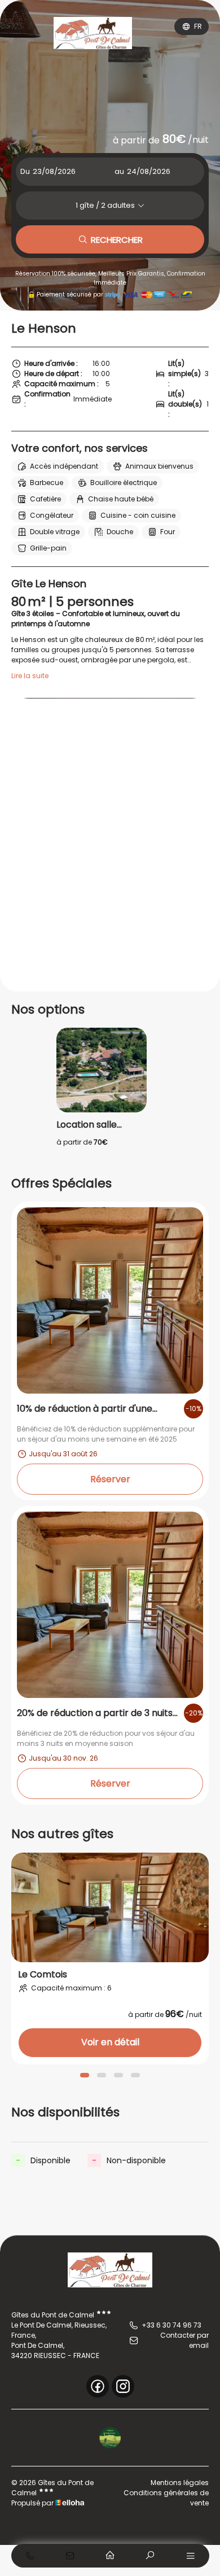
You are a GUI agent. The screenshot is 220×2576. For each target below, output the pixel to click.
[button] (85, 2075)
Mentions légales (180, 2483)
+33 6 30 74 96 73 (171, 2325)
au (119, 171)
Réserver (110, 1479)
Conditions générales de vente (166, 2498)
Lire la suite (30, 676)
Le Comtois (43, 1975)
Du (25, 171)
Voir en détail (110, 2042)
